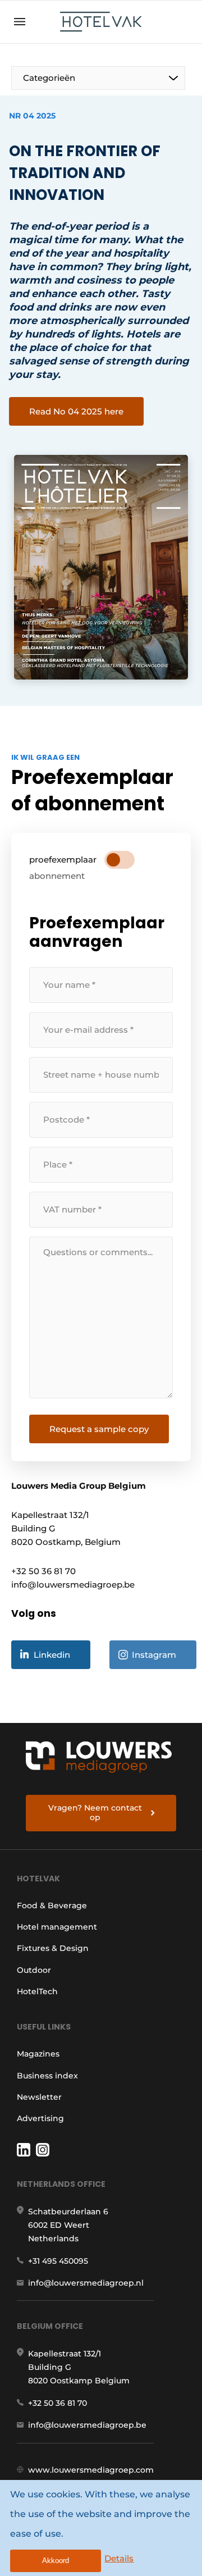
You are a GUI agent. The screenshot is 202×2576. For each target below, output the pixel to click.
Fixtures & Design (53, 1948)
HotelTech (37, 1991)
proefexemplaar (63, 860)
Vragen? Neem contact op (95, 1813)
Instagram (154, 1655)
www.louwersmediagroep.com (91, 2470)
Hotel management (57, 1927)
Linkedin (52, 1655)
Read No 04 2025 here (76, 411)
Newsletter (39, 2097)
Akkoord (56, 2561)
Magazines (38, 2054)
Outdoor (34, 1970)
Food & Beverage (52, 1905)
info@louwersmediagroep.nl (86, 2283)
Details (119, 2558)
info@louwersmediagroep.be (87, 2425)
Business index (47, 2076)
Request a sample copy (99, 1429)
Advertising (40, 2118)
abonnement (57, 876)
